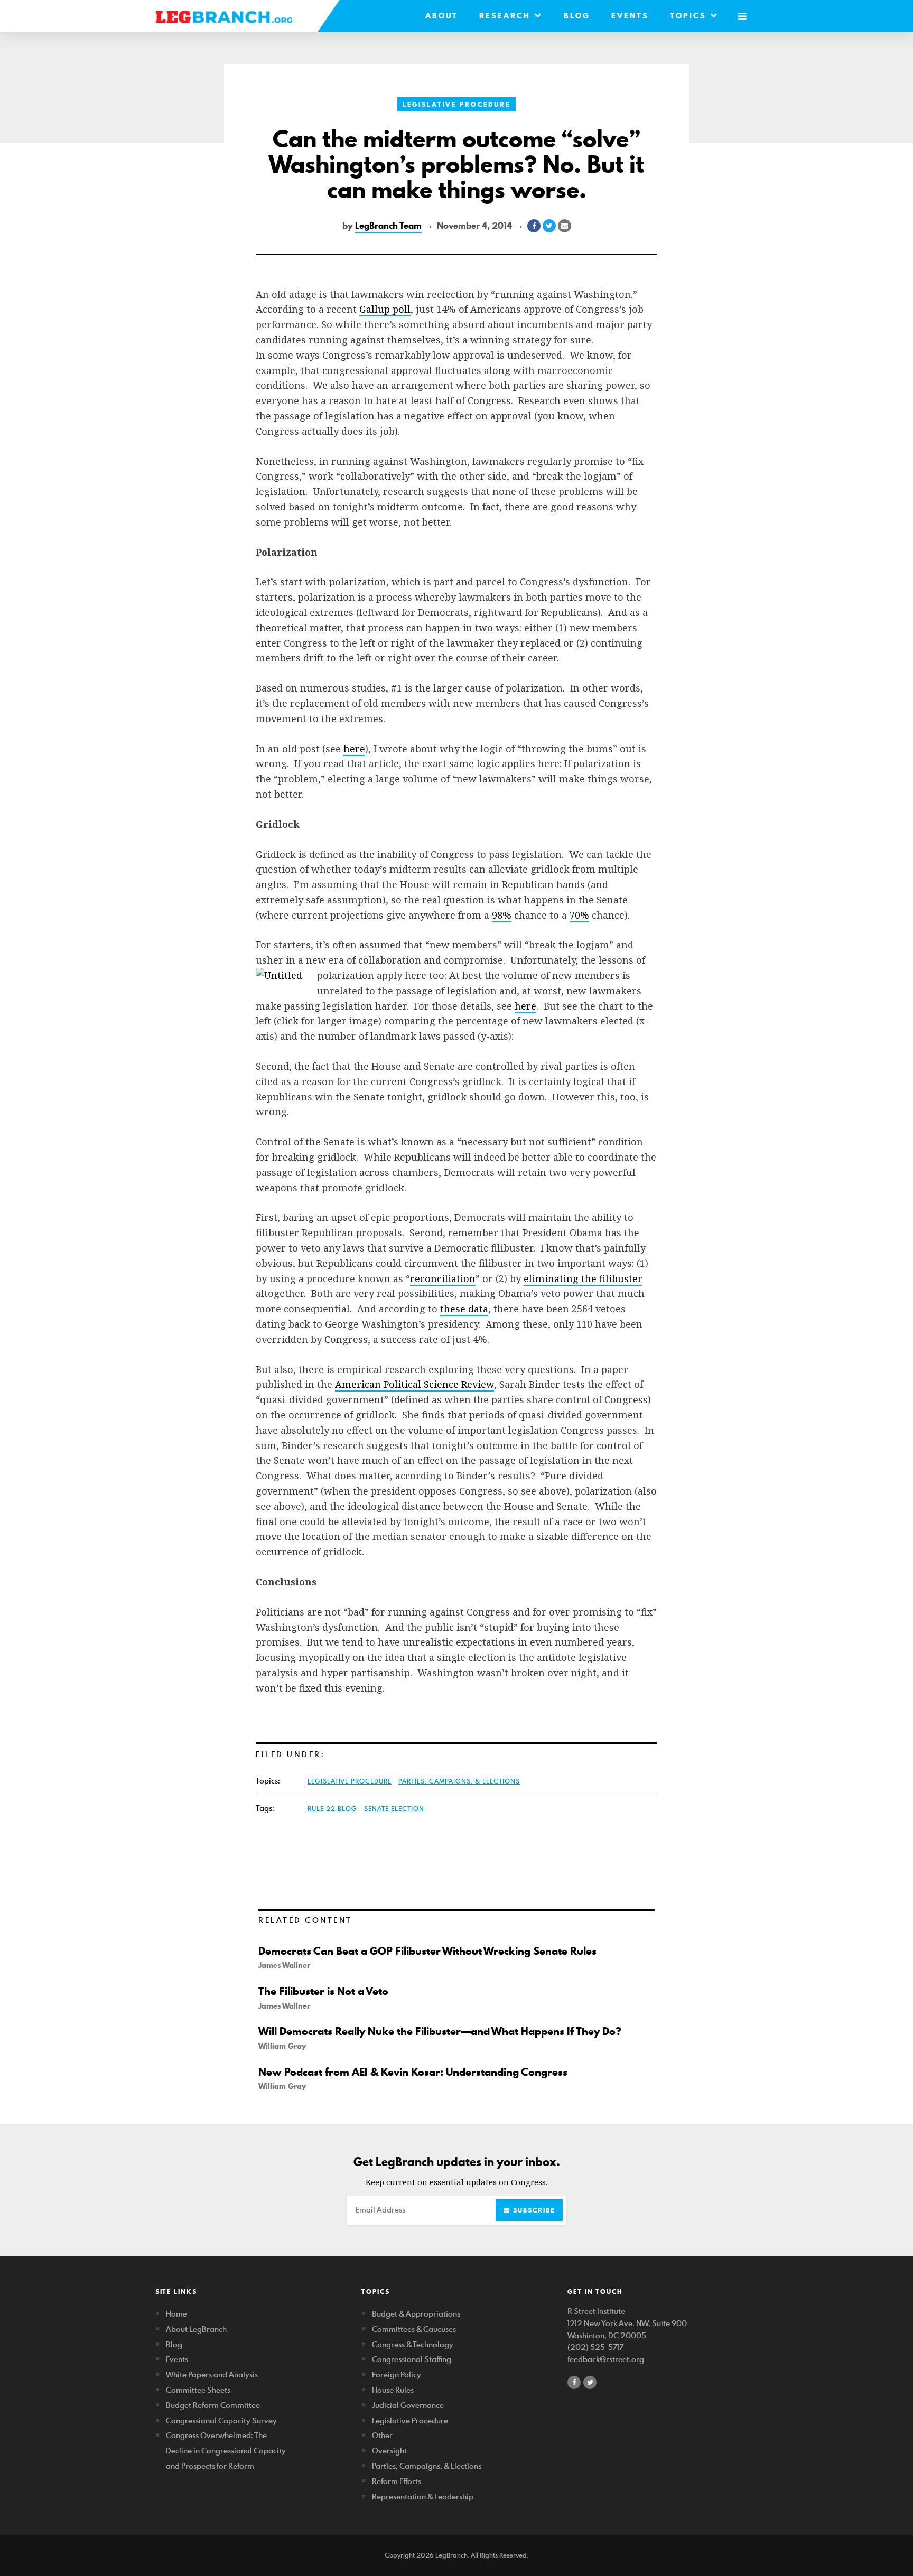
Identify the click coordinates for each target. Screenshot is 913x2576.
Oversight (389, 2451)
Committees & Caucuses (414, 2329)
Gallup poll (385, 309)
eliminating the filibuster (583, 1278)
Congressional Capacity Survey (221, 2420)
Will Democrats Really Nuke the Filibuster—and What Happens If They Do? (440, 2031)
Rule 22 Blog (332, 1808)
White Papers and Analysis (212, 2374)
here (354, 749)
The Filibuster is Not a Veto (323, 1991)
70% (579, 915)
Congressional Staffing (412, 2359)
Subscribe (533, 2210)
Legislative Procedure (456, 104)
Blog (577, 16)
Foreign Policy (397, 2374)
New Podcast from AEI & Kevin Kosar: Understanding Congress (413, 2072)
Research (507, 16)
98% (502, 915)
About (442, 16)
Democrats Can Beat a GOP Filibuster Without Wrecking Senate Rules (427, 1951)
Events (630, 16)
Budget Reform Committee (213, 2405)
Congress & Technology (413, 2344)
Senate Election (394, 1808)
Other (382, 2435)
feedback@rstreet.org (606, 2359)
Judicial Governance (408, 2405)
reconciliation (443, 1278)
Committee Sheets (198, 2390)
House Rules (393, 2390)
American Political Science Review (414, 1384)
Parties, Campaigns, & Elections (459, 1781)
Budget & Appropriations (416, 2314)
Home (176, 2314)
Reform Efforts (397, 2481)
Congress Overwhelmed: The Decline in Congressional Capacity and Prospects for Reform (226, 2451)
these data (464, 1309)
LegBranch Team (388, 226)
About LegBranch (196, 2329)
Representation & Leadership (423, 2496)
